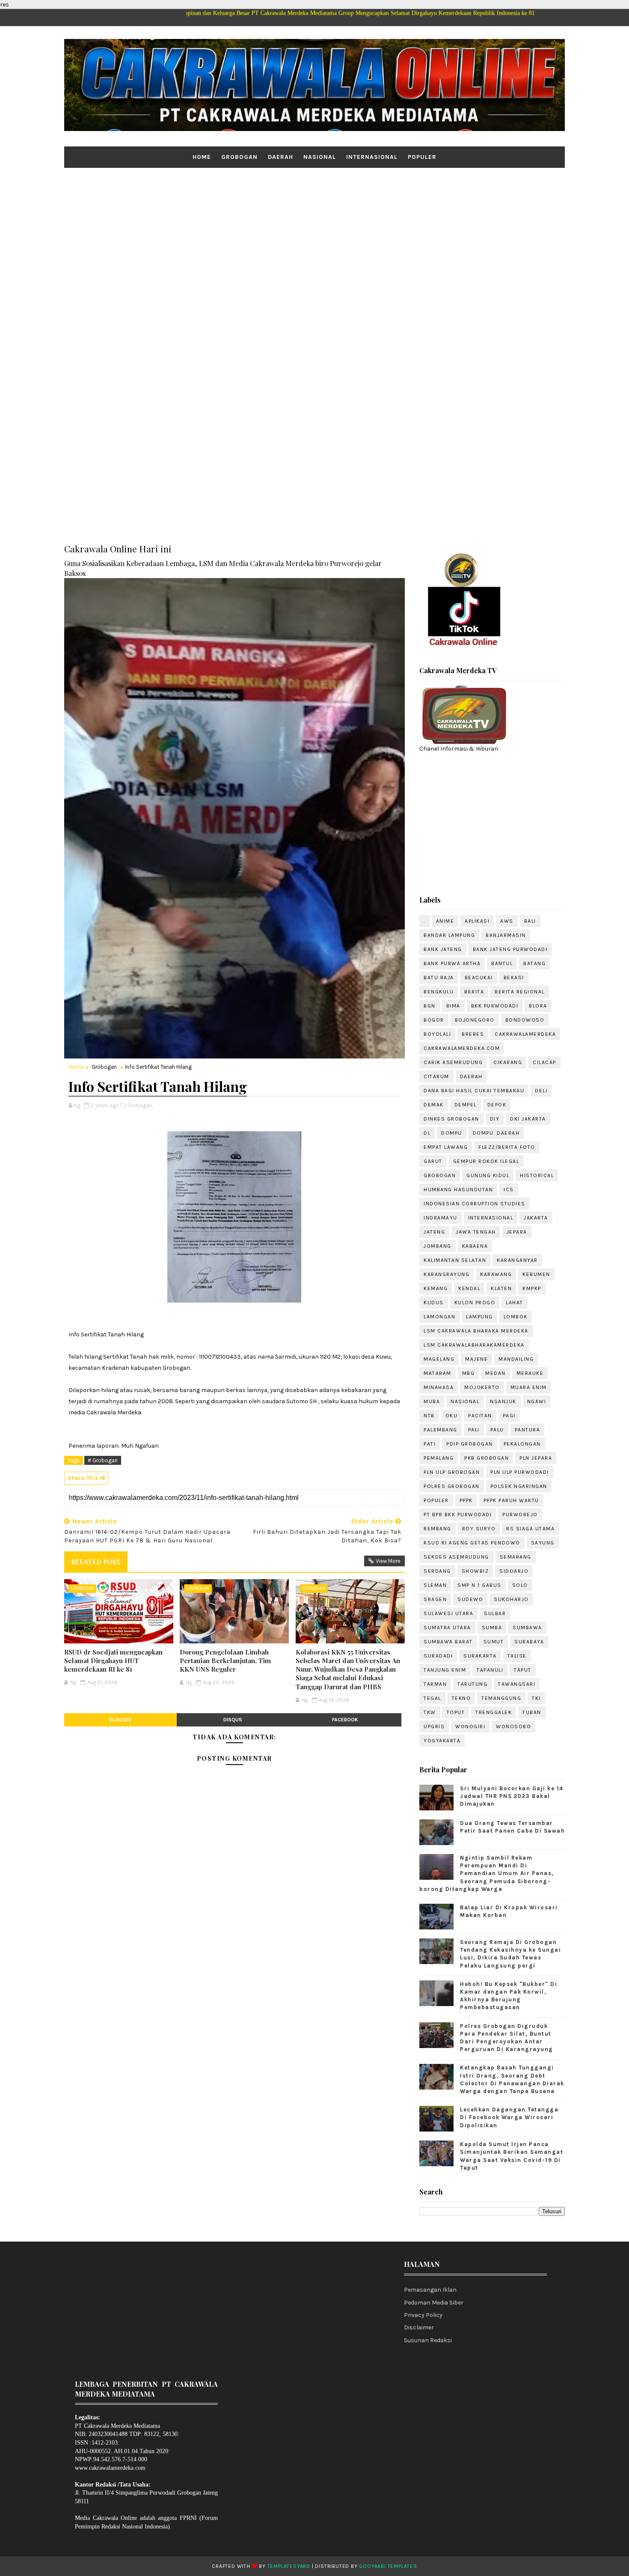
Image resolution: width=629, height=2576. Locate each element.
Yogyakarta (442, 1741)
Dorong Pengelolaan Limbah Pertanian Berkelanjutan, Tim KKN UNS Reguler (225, 1661)
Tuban (532, 1712)
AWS (507, 921)
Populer (422, 157)
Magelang (439, 1359)
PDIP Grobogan (470, 1444)
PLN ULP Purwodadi (520, 1472)
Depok (497, 1105)
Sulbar (495, 1613)
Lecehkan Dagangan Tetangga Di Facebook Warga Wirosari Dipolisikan (509, 2117)
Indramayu (441, 1218)
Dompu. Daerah (496, 1133)
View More (388, 1561)
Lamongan (439, 1317)
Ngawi (537, 1401)
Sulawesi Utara (448, 1613)
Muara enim (529, 1387)
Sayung (543, 1543)
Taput (523, 1670)
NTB (429, 1416)
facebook (345, 1720)
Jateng (434, 1232)
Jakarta (536, 1218)
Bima (453, 1006)
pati (430, 1444)
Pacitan (480, 1416)
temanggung (501, 1698)
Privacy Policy (423, 2315)
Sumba (492, 1628)
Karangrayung (447, 1274)
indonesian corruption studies (475, 1204)
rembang (438, 1529)
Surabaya (529, 1642)
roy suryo (479, 1529)
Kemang (436, 1288)
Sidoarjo (514, 1571)
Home (202, 157)
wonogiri (470, 1726)
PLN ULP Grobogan (452, 1472)
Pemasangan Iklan (430, 2290)
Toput (456, 1712)
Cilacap (544, 1062)
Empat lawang (446, 1147)
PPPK (466, 1500)
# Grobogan (103, 1460)
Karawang (496, 1274)
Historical (537, 1175)
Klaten (501, 1288)
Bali (530, 921)
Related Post (96, 1562)
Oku (452, 1416)
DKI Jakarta (528, 1119)
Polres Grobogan (452, 1486)
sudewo (470, 1599)
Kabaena (475, 1246)
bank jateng (443, 949)
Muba (432, 1401)
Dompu (452, 1133)
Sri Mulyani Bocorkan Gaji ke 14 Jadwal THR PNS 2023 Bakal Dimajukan (512, 1796)
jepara (517, 1232)
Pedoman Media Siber (434, 2303)
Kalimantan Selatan (455, 1260)
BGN (430, 1006)
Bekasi (514, 978)
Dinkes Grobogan (451, 1119)
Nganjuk (503, 1401)
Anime (445, 921)
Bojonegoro (475, 1020)
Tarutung (472, 1684)
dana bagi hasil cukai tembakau (474, 1091)
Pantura (528, 1430)
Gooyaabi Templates (388, 2566)
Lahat (515, 1303)
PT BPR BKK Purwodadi (458, 1515)
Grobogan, (140, 1105)
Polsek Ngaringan (519, 1486)
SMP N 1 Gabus (479, 1585)
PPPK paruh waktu (511, 1500)
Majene (476, 1359)
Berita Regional (520, 992)
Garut (433, 1161)
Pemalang (439, 1458)
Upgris (434, 1726)
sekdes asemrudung (456, 1557)
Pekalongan (522, 1444)
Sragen (435, 1599)
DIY (495, 1119)
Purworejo (520, 1515)
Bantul (502, 963)
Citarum (436, 1076)
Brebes (473, 1034)
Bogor (434, 1020)
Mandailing (516, 1359)
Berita (474, 992)
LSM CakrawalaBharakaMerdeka (474, 1345)
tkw (430, 1712)
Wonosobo (513, 1726)
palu (497, 1430)
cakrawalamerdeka (525, 1034)
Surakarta (480, 1656)
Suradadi (438, 1656)
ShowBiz (475, 1571)
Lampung (479, 1317)
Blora (538, 1006)
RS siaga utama (530, 1529)
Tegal (432, 1698)
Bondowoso (525, 1020)
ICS (509, 1190)
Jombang (438, 1246)
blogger (120, 1720)
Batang (534, 963)
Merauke (530, 1373)
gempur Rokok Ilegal (486, 1161)
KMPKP (532, 1288)
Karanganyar (517, 1260)
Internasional (372, 157)
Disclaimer (419, 2327)
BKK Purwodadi (495, 1006)
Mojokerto (482, 1387)
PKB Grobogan (487, 1458)
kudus (434, 1303)
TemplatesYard (289, 2566)
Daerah (280, 157)
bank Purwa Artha (452, 963)
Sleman (435, 1585)
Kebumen (536, 1274)
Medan (495, 1373)
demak (434, 1105)
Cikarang (508, 1062)
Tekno (461, 1698)
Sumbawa (527, 1628)
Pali (474, 1430)
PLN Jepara (536, 1458)
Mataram (438, 1373)
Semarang (516, 1557)
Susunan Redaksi (428, 2340)
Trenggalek (494, 1712)
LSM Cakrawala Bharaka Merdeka (476, 1331)
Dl (427, 1133)
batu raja (439, 978)
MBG (469, 1373)
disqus (233, 1720)
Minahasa (439, 1387)
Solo (520, 1585)
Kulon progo (475, 1303)
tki (536, 1698)
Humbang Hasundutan (458, 1190)
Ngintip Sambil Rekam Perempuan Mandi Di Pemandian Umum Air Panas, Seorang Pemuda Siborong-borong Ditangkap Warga (487, 1873)
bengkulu (439, 992)
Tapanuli (490, 1670)
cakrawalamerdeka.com (462, 1048)
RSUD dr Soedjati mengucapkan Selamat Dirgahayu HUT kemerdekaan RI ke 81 (113, 1661)
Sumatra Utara (447, 1628)
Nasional (320, 157)
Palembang (441, 1430)
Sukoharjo (511, 1599)
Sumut (494, 1642)
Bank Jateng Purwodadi (510, 949)
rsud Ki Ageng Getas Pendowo (472, 1543)
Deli (541, 1091)
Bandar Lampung (449, 935)
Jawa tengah (476, 1232)
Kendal (469, 1288)
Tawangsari (517, 1684)
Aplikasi (477, 921)
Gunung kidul (488, 1175)
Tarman (435, 1684)
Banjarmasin (506, 935)
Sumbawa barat (448, 1642)
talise (517, 1656)
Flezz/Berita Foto (507, 1147)
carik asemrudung (453, 1062)
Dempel (466, 1105)
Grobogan (239, 157)
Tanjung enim (445, 1670)
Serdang (437, 1571)
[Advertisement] (314, 234)
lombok (516, 1317)
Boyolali (437, 1034)
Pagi (509, 1416)
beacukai (479, 978)
